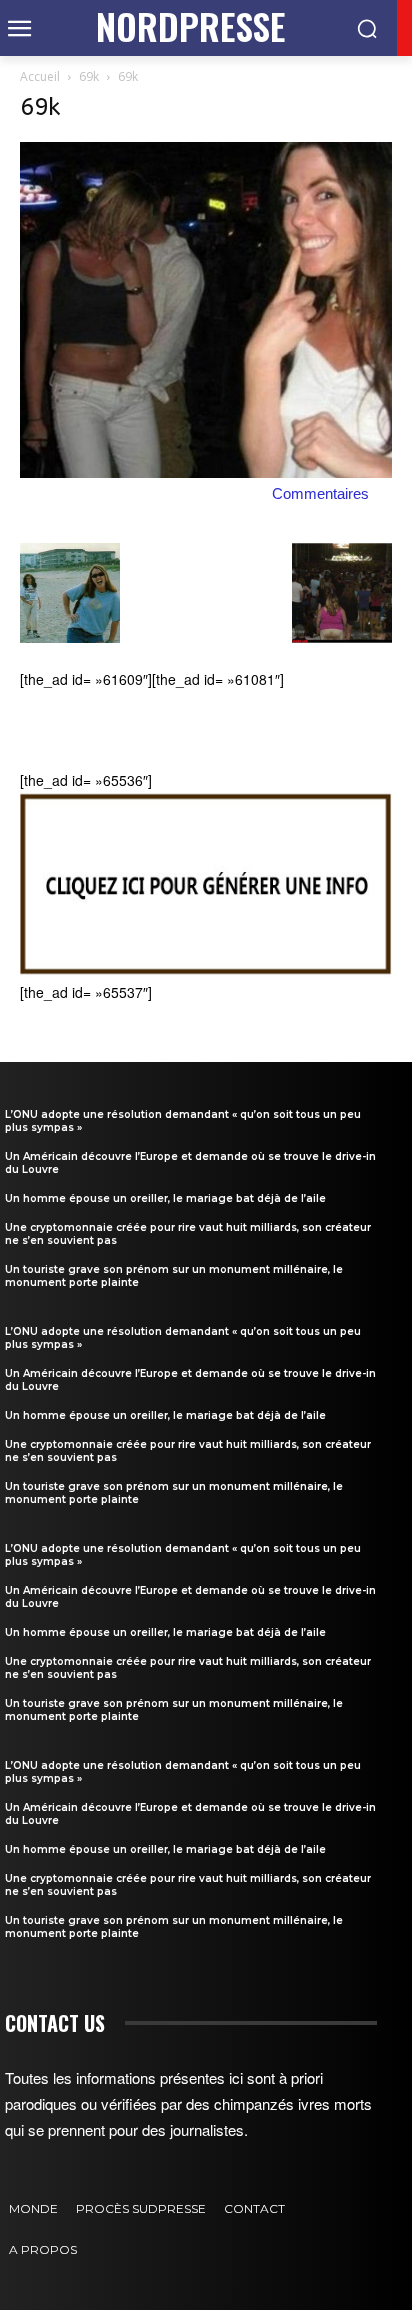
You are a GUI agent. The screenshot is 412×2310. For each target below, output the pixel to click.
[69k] (206, 472)
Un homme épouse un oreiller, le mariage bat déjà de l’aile (165, 1198)
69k (89, 76)
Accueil (40, 76)
